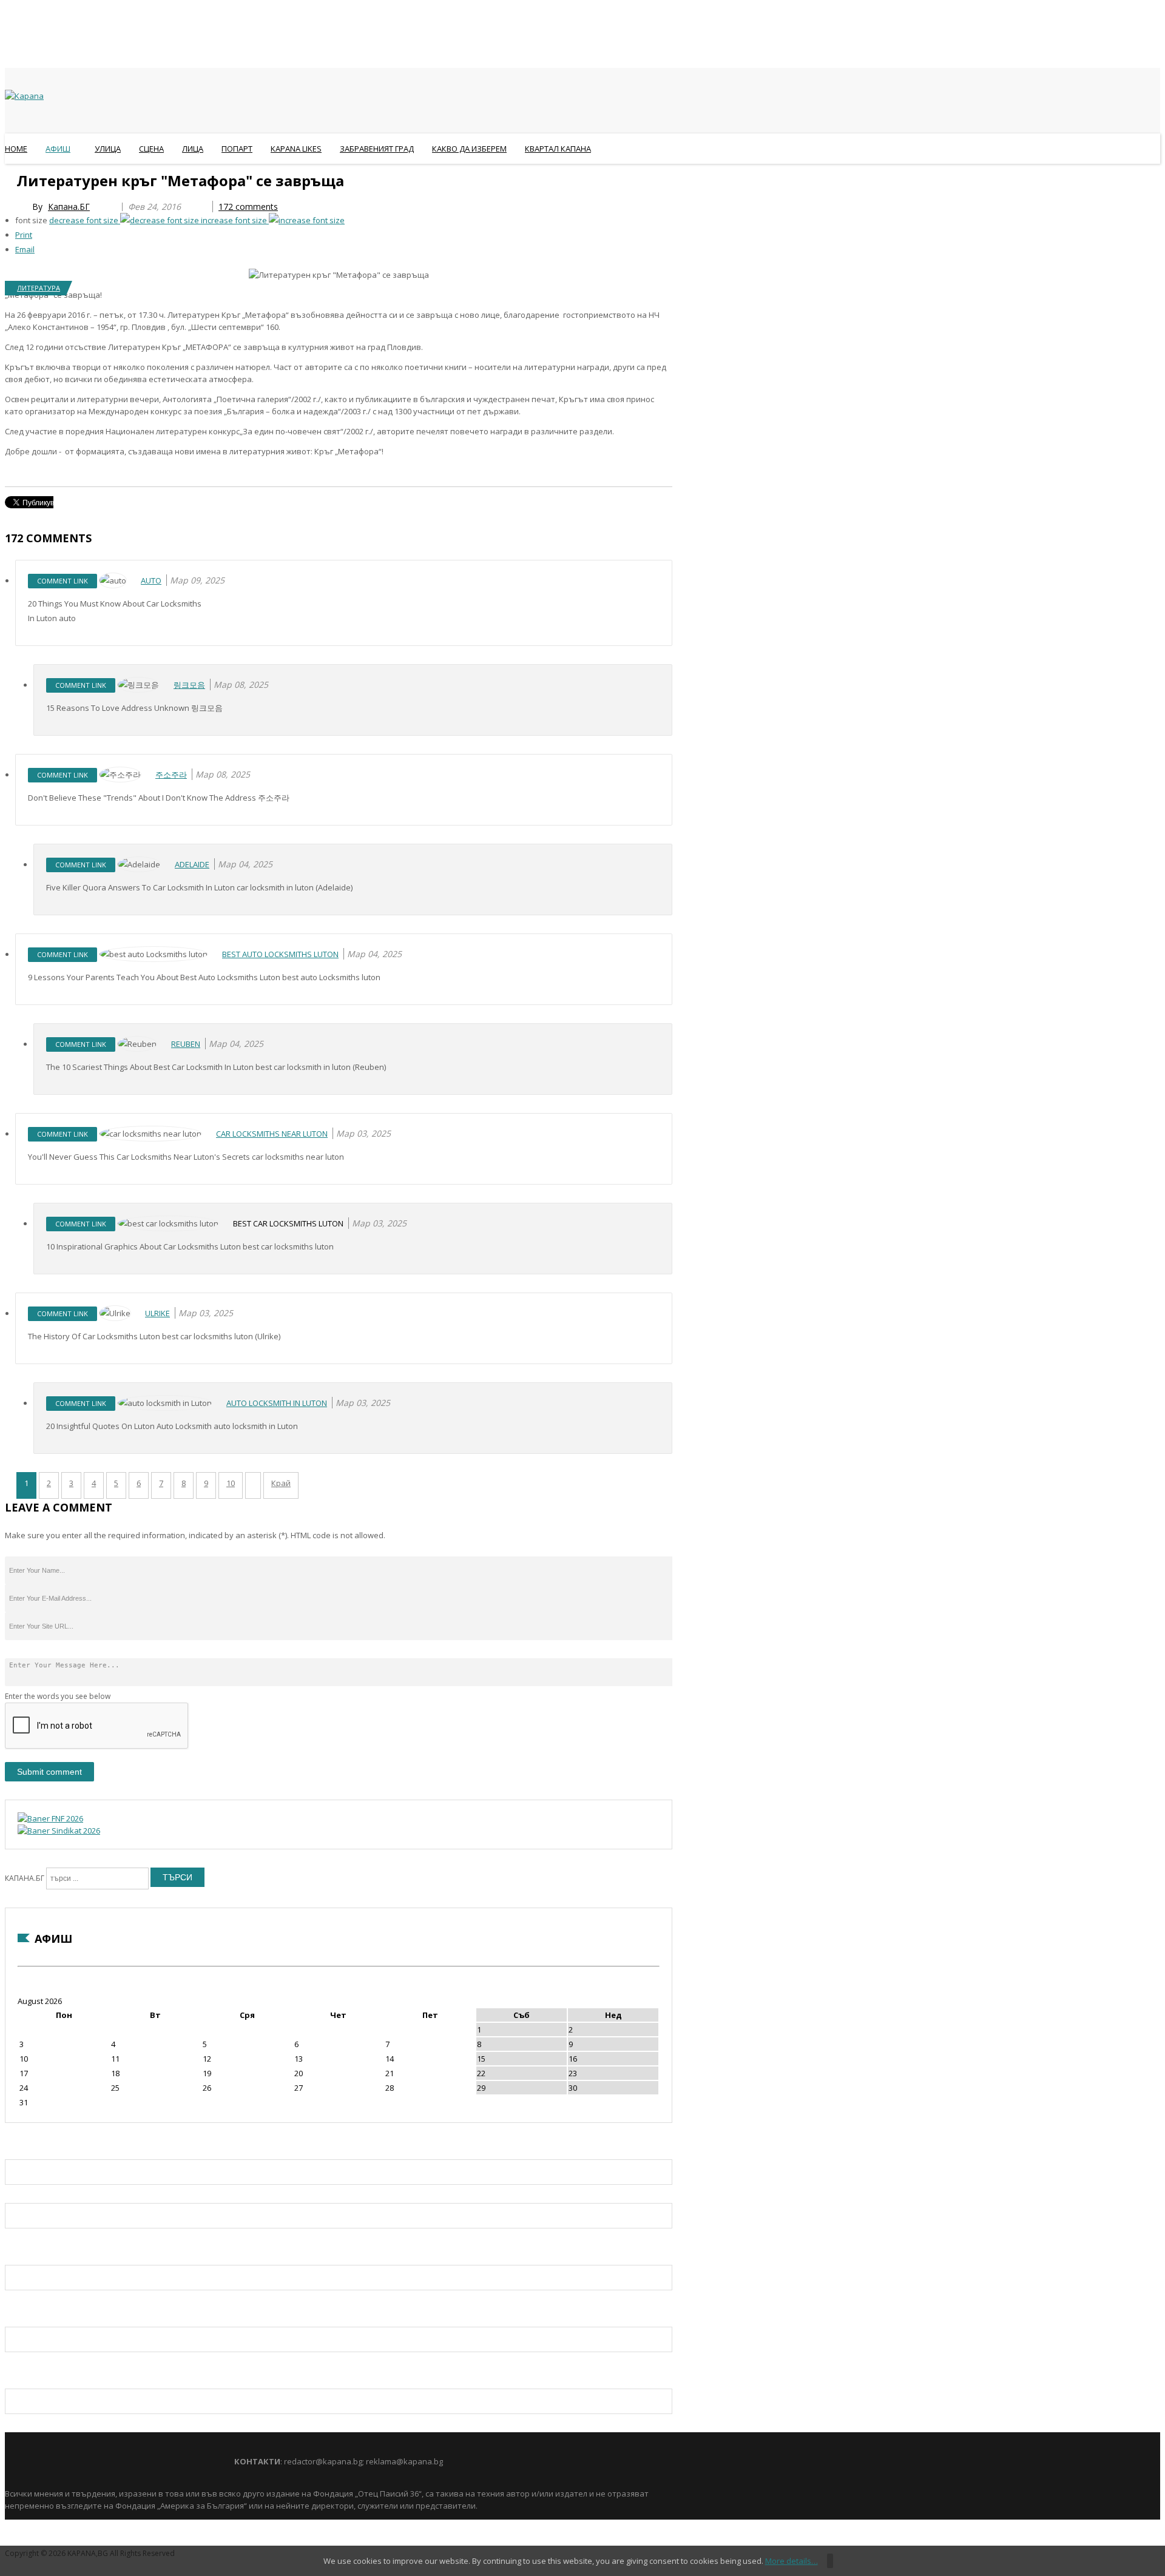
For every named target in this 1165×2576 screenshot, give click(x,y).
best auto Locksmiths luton (280, 954)
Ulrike (157, 1313)
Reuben (186, 1044)
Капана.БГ (69, 207)
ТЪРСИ (177, 1877)
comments (248, 207)
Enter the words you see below (58, 1696)
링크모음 (189, 685)
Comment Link (62, 581)
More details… (792, 2561)
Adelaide (192, 864)
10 (231, 1483)
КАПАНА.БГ (25, 1878)
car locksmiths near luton (272, 1134)
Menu (11, 178)
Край (281, 1483)
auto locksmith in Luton (277, 1403)
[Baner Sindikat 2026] (59, 1831)
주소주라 (171, 775)
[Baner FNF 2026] (50, 1818)
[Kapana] (24, 96)
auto (151, 580)
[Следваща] (253, 1485)
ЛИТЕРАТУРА (39, 288)
